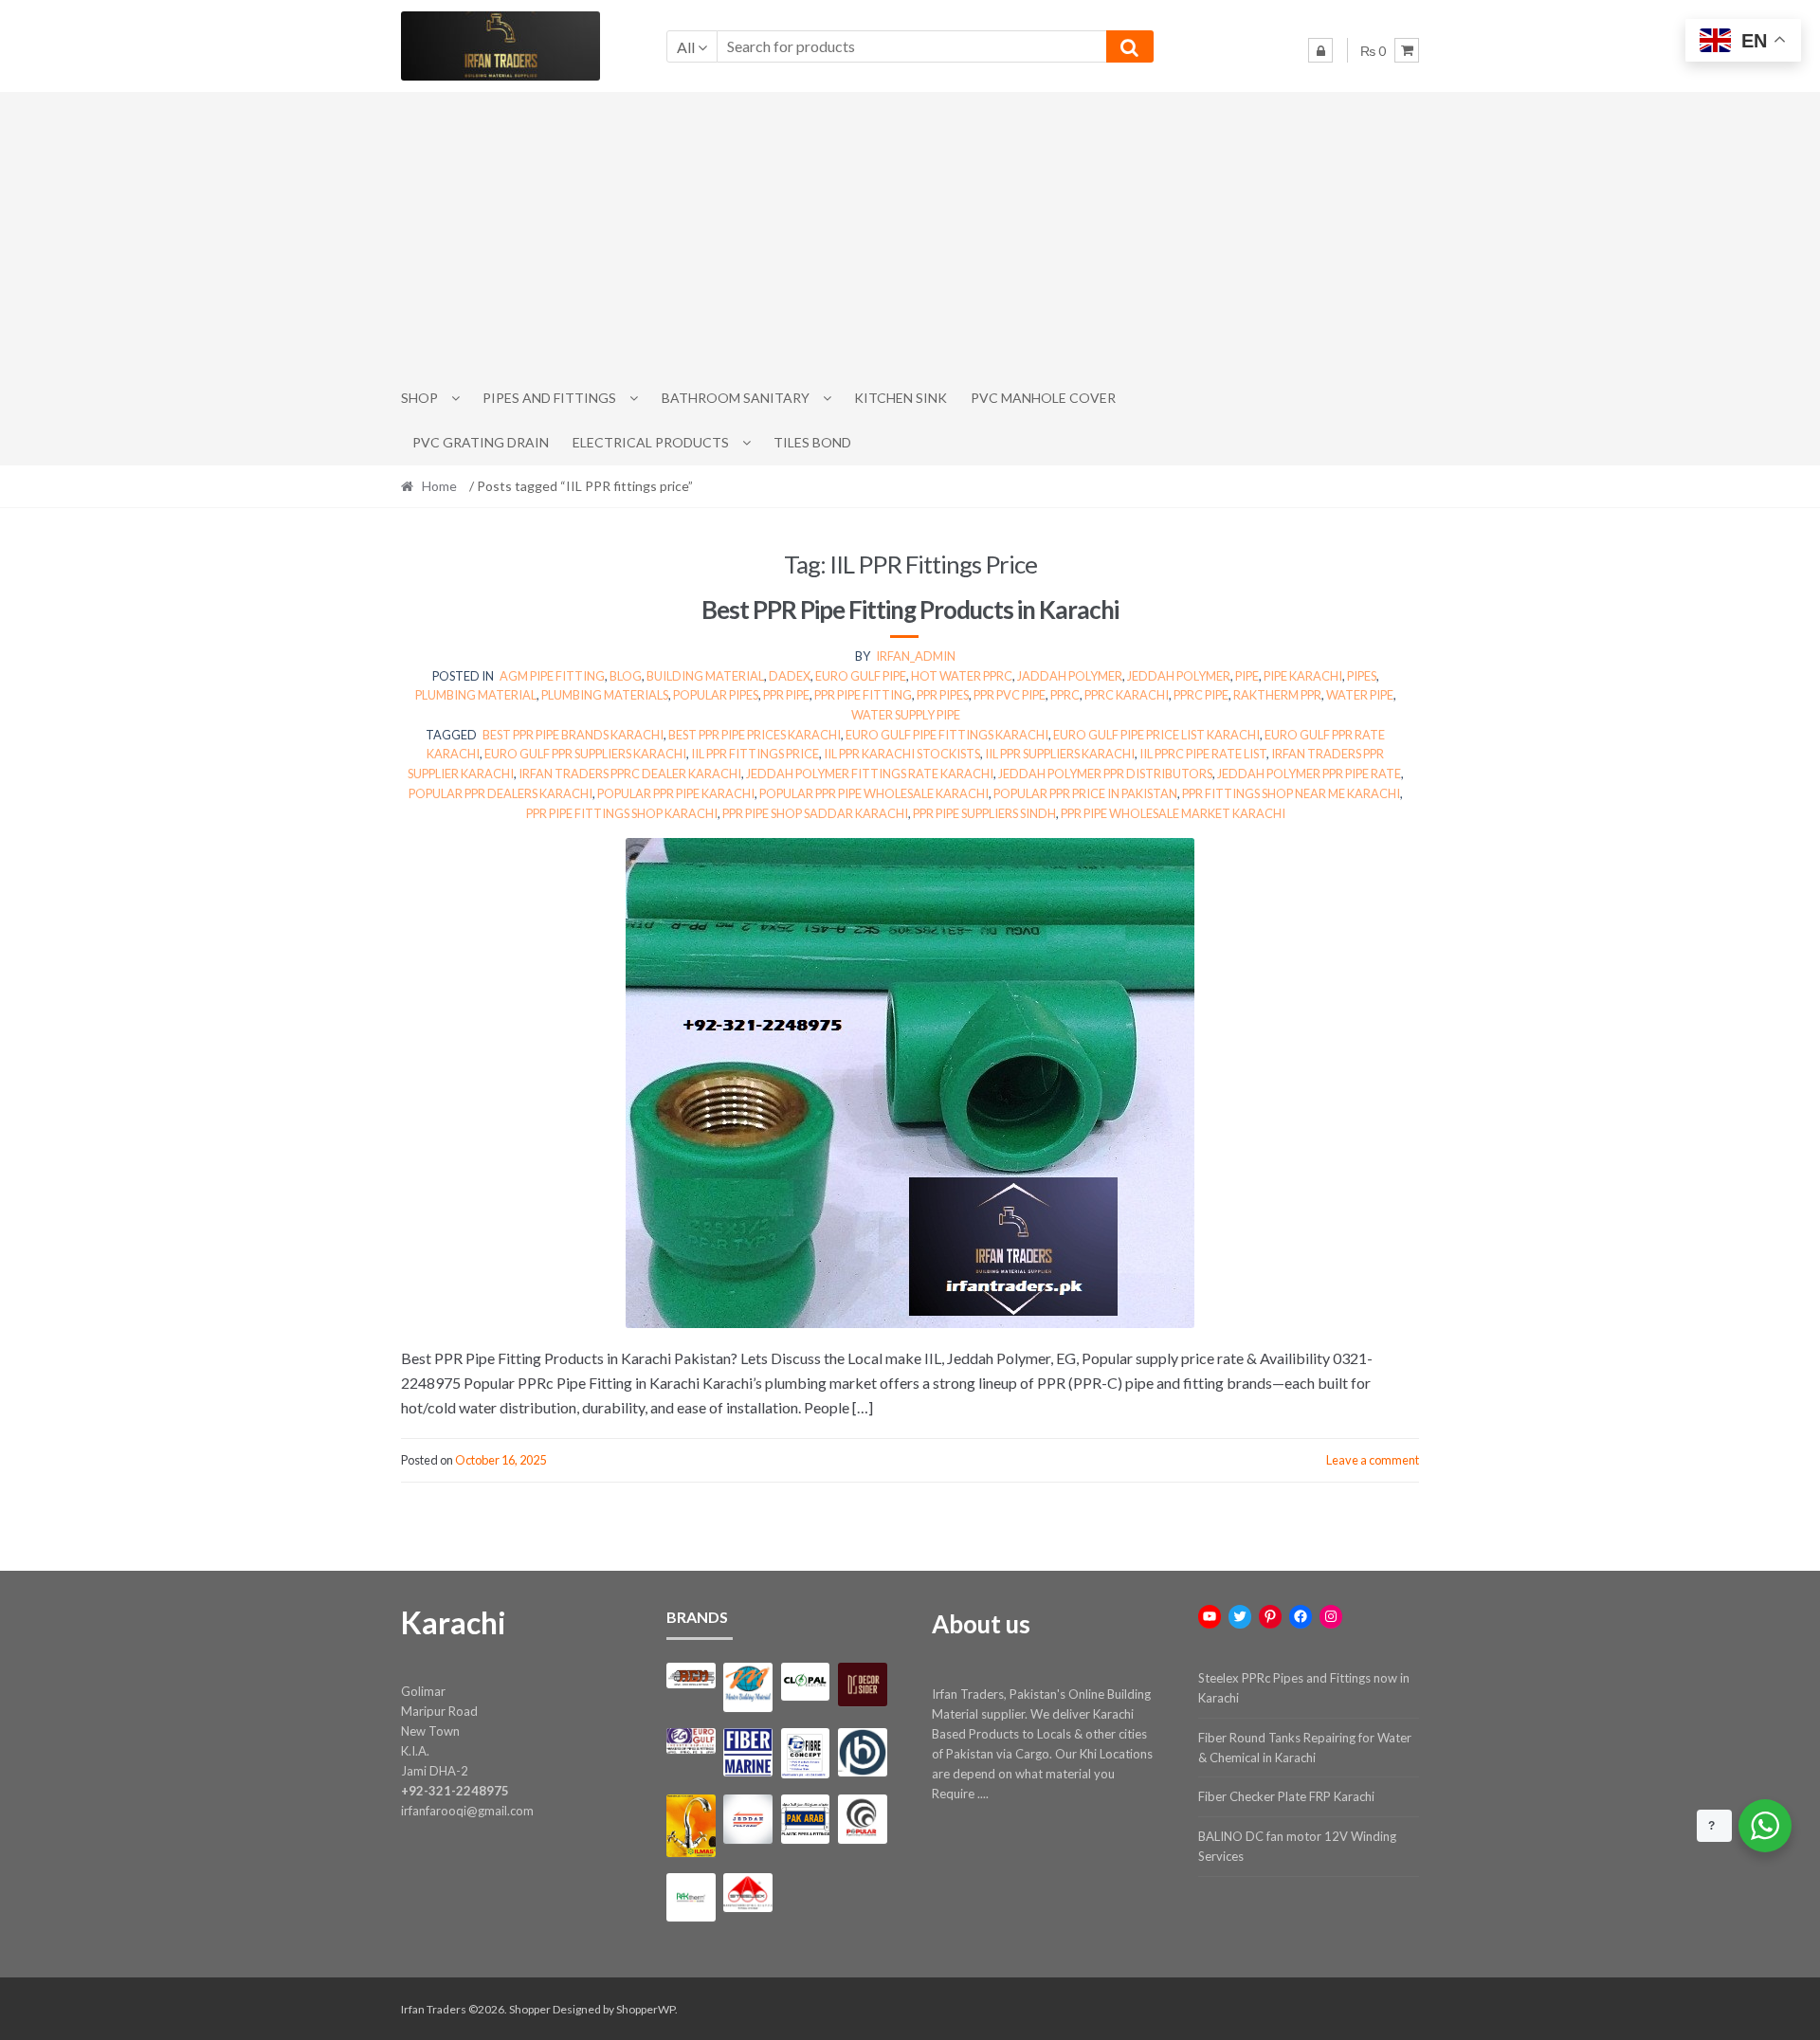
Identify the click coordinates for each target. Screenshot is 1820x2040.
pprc (1065, 695)
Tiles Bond (812, 442)
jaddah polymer (1070, 676)
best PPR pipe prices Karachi (755, 735)
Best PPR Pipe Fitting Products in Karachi (910, 610)
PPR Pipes (943, 695)
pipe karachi (1303, 676)
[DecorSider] (862, 1685)
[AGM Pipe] (691, 1676)
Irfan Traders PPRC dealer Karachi (630, 774)
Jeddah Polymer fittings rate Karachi (870, 774)
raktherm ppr (1277, 695)
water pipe (1360, 695)
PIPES (1362, 676)
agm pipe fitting (552, 676)
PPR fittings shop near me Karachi (1291, 793)
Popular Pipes (716, 695)
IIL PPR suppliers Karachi (1060, 754)
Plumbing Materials (605, 695)
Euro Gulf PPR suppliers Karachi (585, 754)
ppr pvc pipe (1010, 695)
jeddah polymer (1179, 676)
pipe (1247, 676)
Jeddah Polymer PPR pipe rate (1309, 774)
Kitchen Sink (901, 398)
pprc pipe (1201, 695)
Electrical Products (651, 442)
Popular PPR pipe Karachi (676, 793)
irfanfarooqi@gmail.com (467, 1811)
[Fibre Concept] (805, 1753)
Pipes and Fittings (549, 398)
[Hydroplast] (862, 1752)
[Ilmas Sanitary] (691, 1825)
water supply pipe (906, 715)
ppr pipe (786, 695)
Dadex (790, 676)
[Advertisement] (910, 234)
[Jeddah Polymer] (747, 1819)
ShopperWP (646, 2009)
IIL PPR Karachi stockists (902, 754)
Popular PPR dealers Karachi (500, 793)
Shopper (530, 2009)
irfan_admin (916, 656)
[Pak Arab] (805, 1819)
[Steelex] (747, 1893)
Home (439, 486)
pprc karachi (1127, 695)
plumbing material (476, 695)
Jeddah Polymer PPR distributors (1105, 774)
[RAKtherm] (691, 1897)
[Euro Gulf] (691, 1741)
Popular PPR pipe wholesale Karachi (874, 793)
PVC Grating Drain (481, 442)
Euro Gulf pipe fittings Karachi (947, 735)
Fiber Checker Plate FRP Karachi (1286, 1796)
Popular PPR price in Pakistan (1085, 793)
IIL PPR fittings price (755, 754)
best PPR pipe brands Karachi (573, 735)
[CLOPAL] (805, 1682)
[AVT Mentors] (747, 1687)
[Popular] (862, 1819)
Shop (419, 398)
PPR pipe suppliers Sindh (984, 813)
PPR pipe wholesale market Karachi (1173, 813)
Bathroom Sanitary (736, 398)
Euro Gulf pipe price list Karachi (1156, 735)
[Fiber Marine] (747, 1752)
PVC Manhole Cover (1043, 398)
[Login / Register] (1320, 50)
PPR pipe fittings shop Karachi (622, 813)
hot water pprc (962, 676)
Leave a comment (1373, 1460)
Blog (626, 676)
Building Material (705, 676)
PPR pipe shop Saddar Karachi (815, 813)
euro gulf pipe (861, 676)
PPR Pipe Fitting (863, 695)
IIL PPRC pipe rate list (1203, 754)
